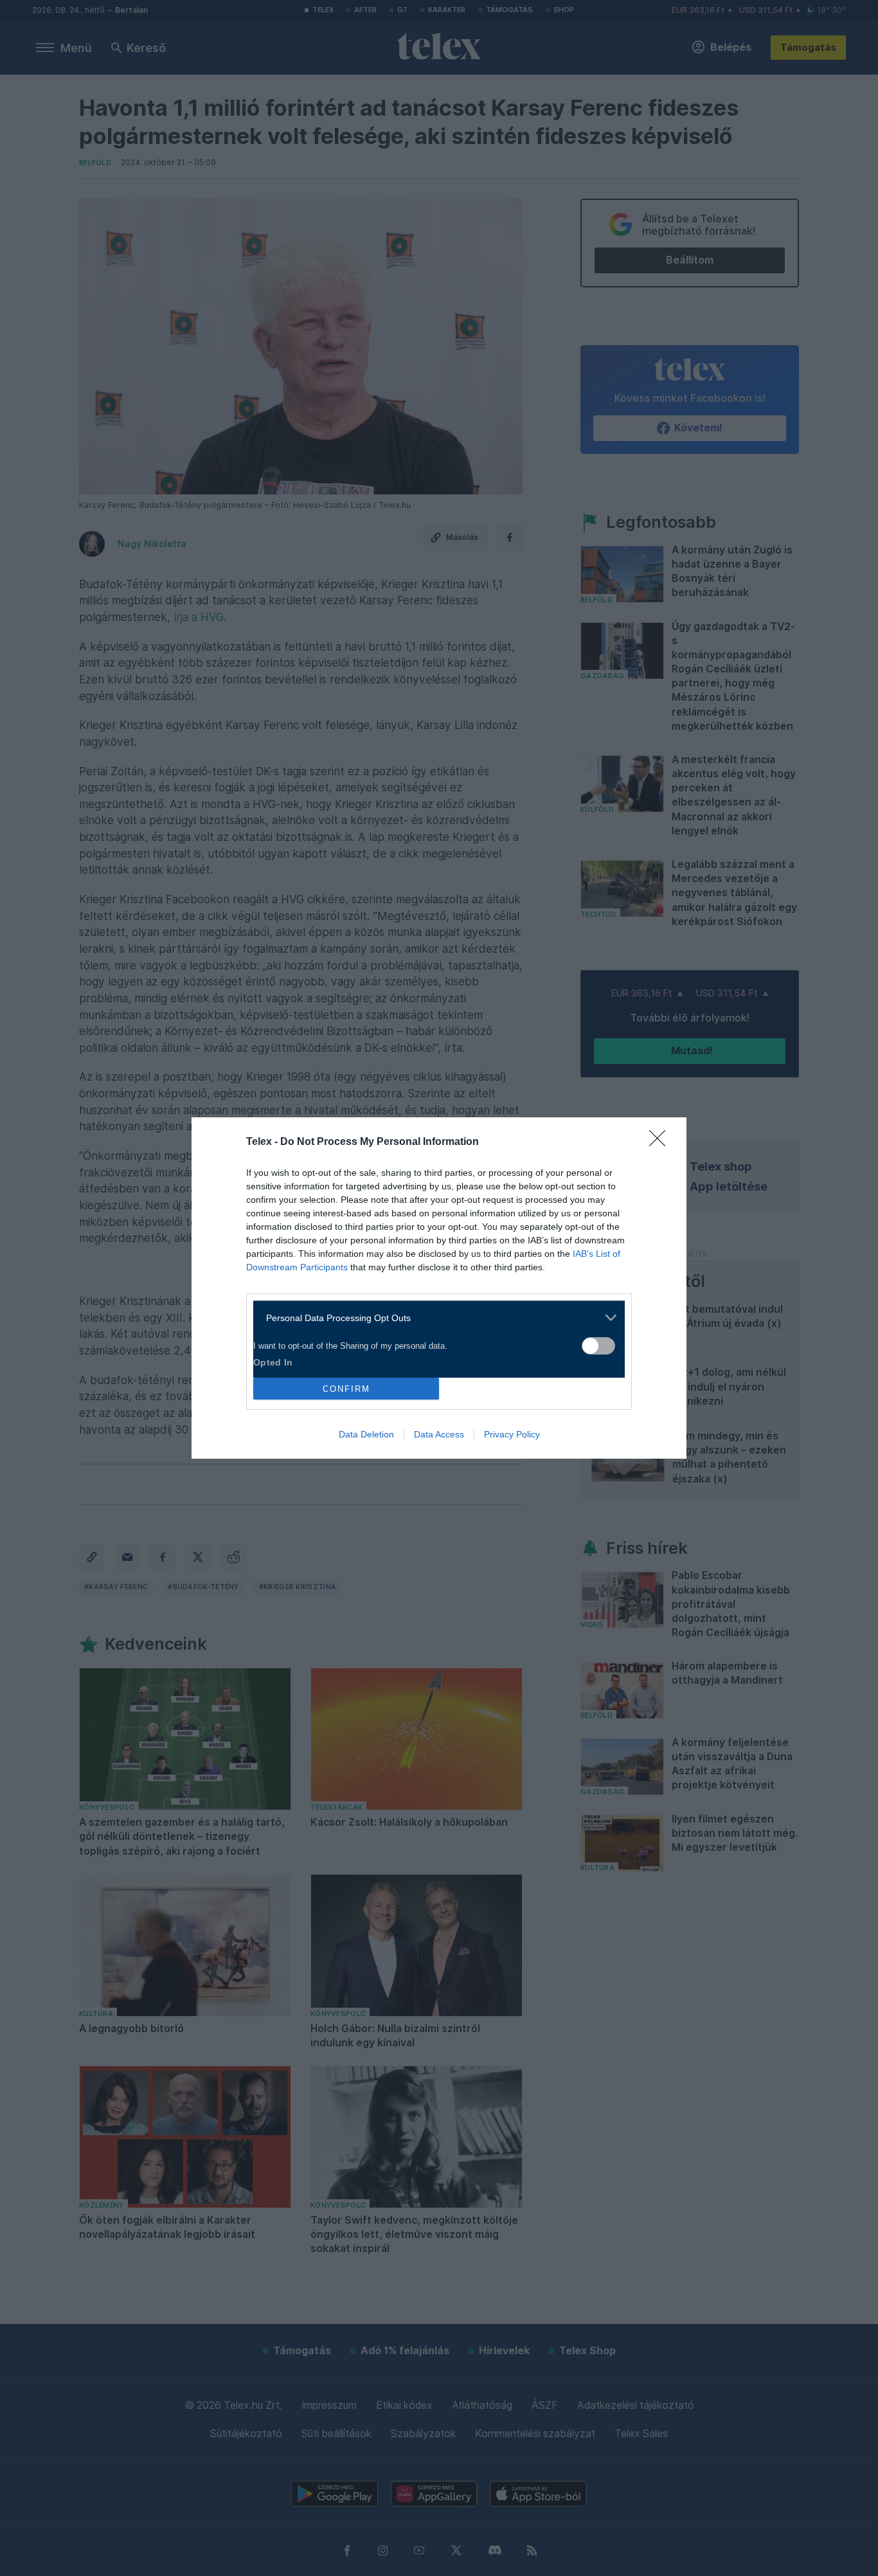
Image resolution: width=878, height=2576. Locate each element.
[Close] (661, 1142)
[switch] (598, 1346)
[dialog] (439, 1288)
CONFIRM (346, 1389)
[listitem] (434, 1318)
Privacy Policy (512, 1434)
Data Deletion (366, 1434)
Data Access (439, 1434)
